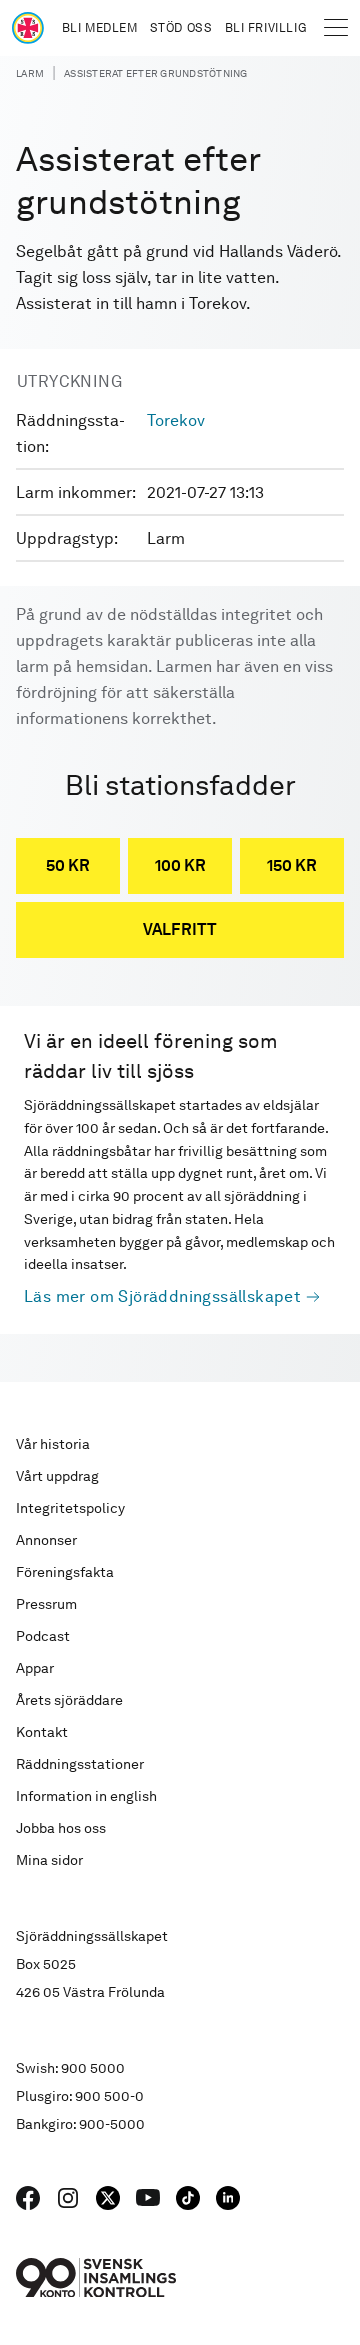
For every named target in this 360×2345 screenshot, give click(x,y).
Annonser (46, 1540)
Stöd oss (181, 28)
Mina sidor (49, 1860)
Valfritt (180, 929)
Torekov (176, 420)
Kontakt (42, 1732)
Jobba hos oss (61, 1828)
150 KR (292, 865)
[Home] (28, 28)
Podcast (43, 1636)
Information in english (86, 1796)
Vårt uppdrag (57, 1476)
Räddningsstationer (80, 1764)
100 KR (180, 865)
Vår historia (53, 1444)
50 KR (68, 865)
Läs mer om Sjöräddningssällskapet (162, 1296)
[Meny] (336, 28)
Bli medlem (100, 28)
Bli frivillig (266, 28)
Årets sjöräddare (69, 1700)
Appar (35, 1668)
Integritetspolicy (70, 1508)
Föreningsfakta (65, 1572)
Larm (30, 73)
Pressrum (46, 1604)
